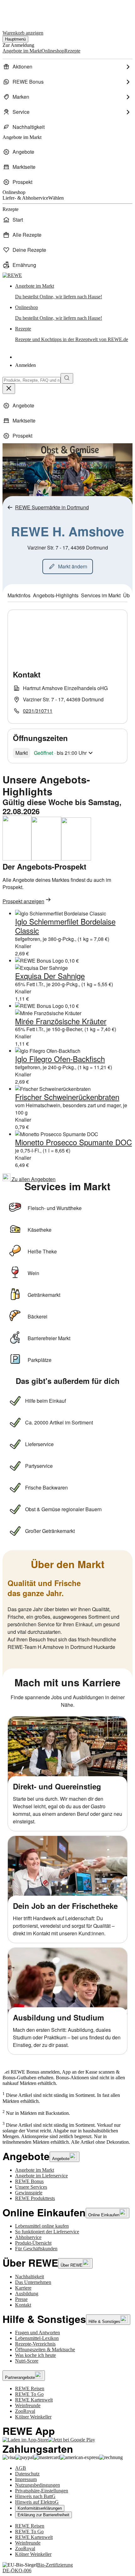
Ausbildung (27, 2294)
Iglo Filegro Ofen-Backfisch (60, 1059)
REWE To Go (29, 2394)
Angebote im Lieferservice (41, 2176)
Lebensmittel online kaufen (42, 2226)
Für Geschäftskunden (36, 2249)
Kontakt (23, 2305)
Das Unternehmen (33, 2282)
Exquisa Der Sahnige (50, 976)
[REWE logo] (12, 275)
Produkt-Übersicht (33, 2243)
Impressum (26, 2479)
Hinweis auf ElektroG (37, 2502)
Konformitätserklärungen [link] (40, 2508)
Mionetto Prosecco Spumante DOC (73, 1142)
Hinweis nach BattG (35, 2496)
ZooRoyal (25, 2411)
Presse (21, 2299)
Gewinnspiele (29, 2193)
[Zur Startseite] (24, 12)
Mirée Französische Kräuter (61, 1021)
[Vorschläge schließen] (9, 389)
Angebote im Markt (35, 2170)
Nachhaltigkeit (30, 2277)
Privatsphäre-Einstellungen (42, 2491)
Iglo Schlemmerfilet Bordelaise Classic (65, 926)
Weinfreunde (28, 2405)
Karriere (23, 2288)
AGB (21, 2468)
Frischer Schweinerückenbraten (67, 1097)
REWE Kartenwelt (34, 2400)
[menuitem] (67, 67)
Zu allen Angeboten (33, 1179)
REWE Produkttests (35, 2198)
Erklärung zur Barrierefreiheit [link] (43, 2515)
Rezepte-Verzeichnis (35, 2344)
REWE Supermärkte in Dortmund (52, 507)
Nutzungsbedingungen (38, 2485)
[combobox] (32, 380)
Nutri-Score (27, 2361)
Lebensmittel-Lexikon (37, 2338)
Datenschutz (27, 2474)
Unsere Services (31, 2187)
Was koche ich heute (35, 2355)
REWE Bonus (29, 2181)
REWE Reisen (30, 2388)
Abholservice (28, 2237)
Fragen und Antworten (38, 2333)
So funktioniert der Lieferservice (47, 2232)
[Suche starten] (67, 378)
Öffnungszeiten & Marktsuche (45, 2349)
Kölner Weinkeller (33, 2417)
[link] (74, 291)
